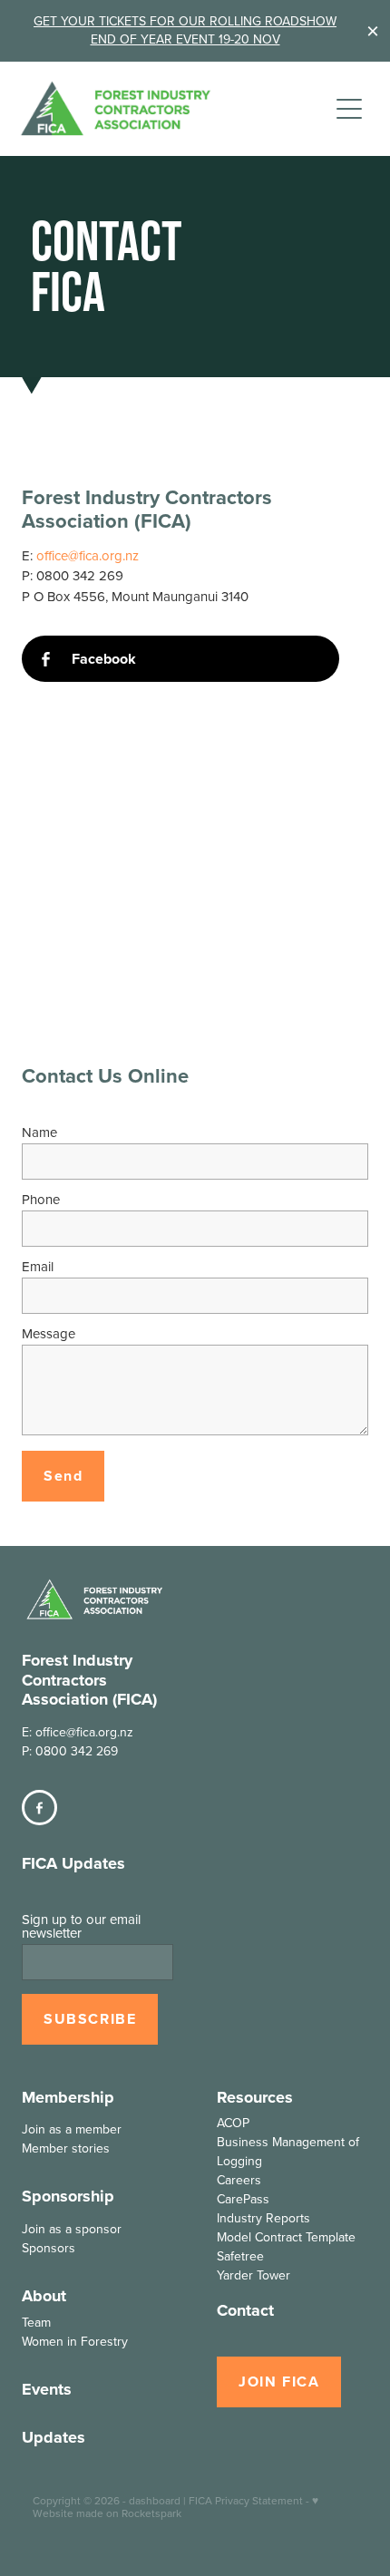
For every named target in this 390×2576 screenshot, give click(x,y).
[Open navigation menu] (349, 109)
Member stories (66, 2148)
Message (49, 1333)
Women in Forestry (75, 2341)
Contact (245, 2310)
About (44, 2296)
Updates (54, 2437)
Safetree (240, 2256)
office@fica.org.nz (88, 555)
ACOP (233, 2123)
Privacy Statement (259, 2500)
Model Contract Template (286, 2237)
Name (39, 1132)
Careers (239, 2180)
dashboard (155, 2500)
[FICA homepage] (174, 108)
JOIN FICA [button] (279, 2382)
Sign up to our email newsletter (81, 1926)
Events (47, 2389)
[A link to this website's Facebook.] (39, 1808)
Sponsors (49, 2248)
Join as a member (72, 2129)
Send (63, 1476)
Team (36, 2322)
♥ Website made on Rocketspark (175, 2507)
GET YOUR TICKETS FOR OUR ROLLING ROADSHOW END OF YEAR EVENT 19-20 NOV (185, 30)
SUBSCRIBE (90, 2019)
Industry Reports (263, 2218)
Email (38, 1266)
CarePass (243, 2199)
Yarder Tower (253, 2275)
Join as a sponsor (72, 2229)
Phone (41, 1199)
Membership (68, 2097)
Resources (255, 2097)
